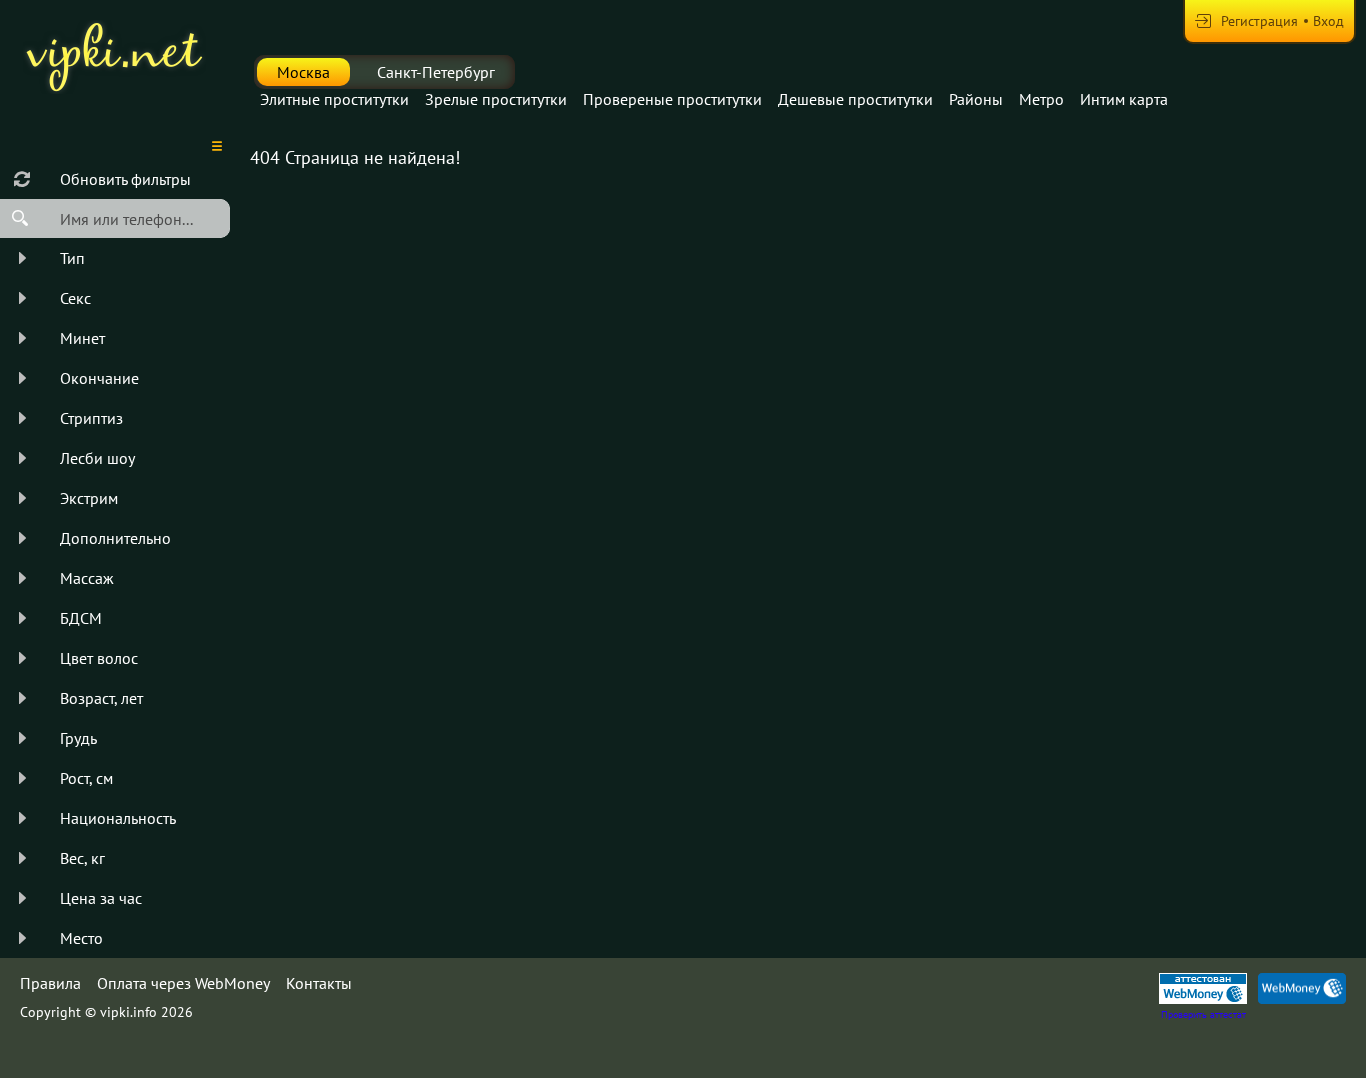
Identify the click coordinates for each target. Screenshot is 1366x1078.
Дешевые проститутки (855, 99)
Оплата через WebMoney (183, 983)
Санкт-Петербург (436, 72)
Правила (50, 983)
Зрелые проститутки (496, 99)
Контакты (319, 983)
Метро (1041, 99)
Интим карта (1124, 99)
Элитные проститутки (334, 99)
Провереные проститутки (672, 99)
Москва (303, 72)
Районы (976, 99)
